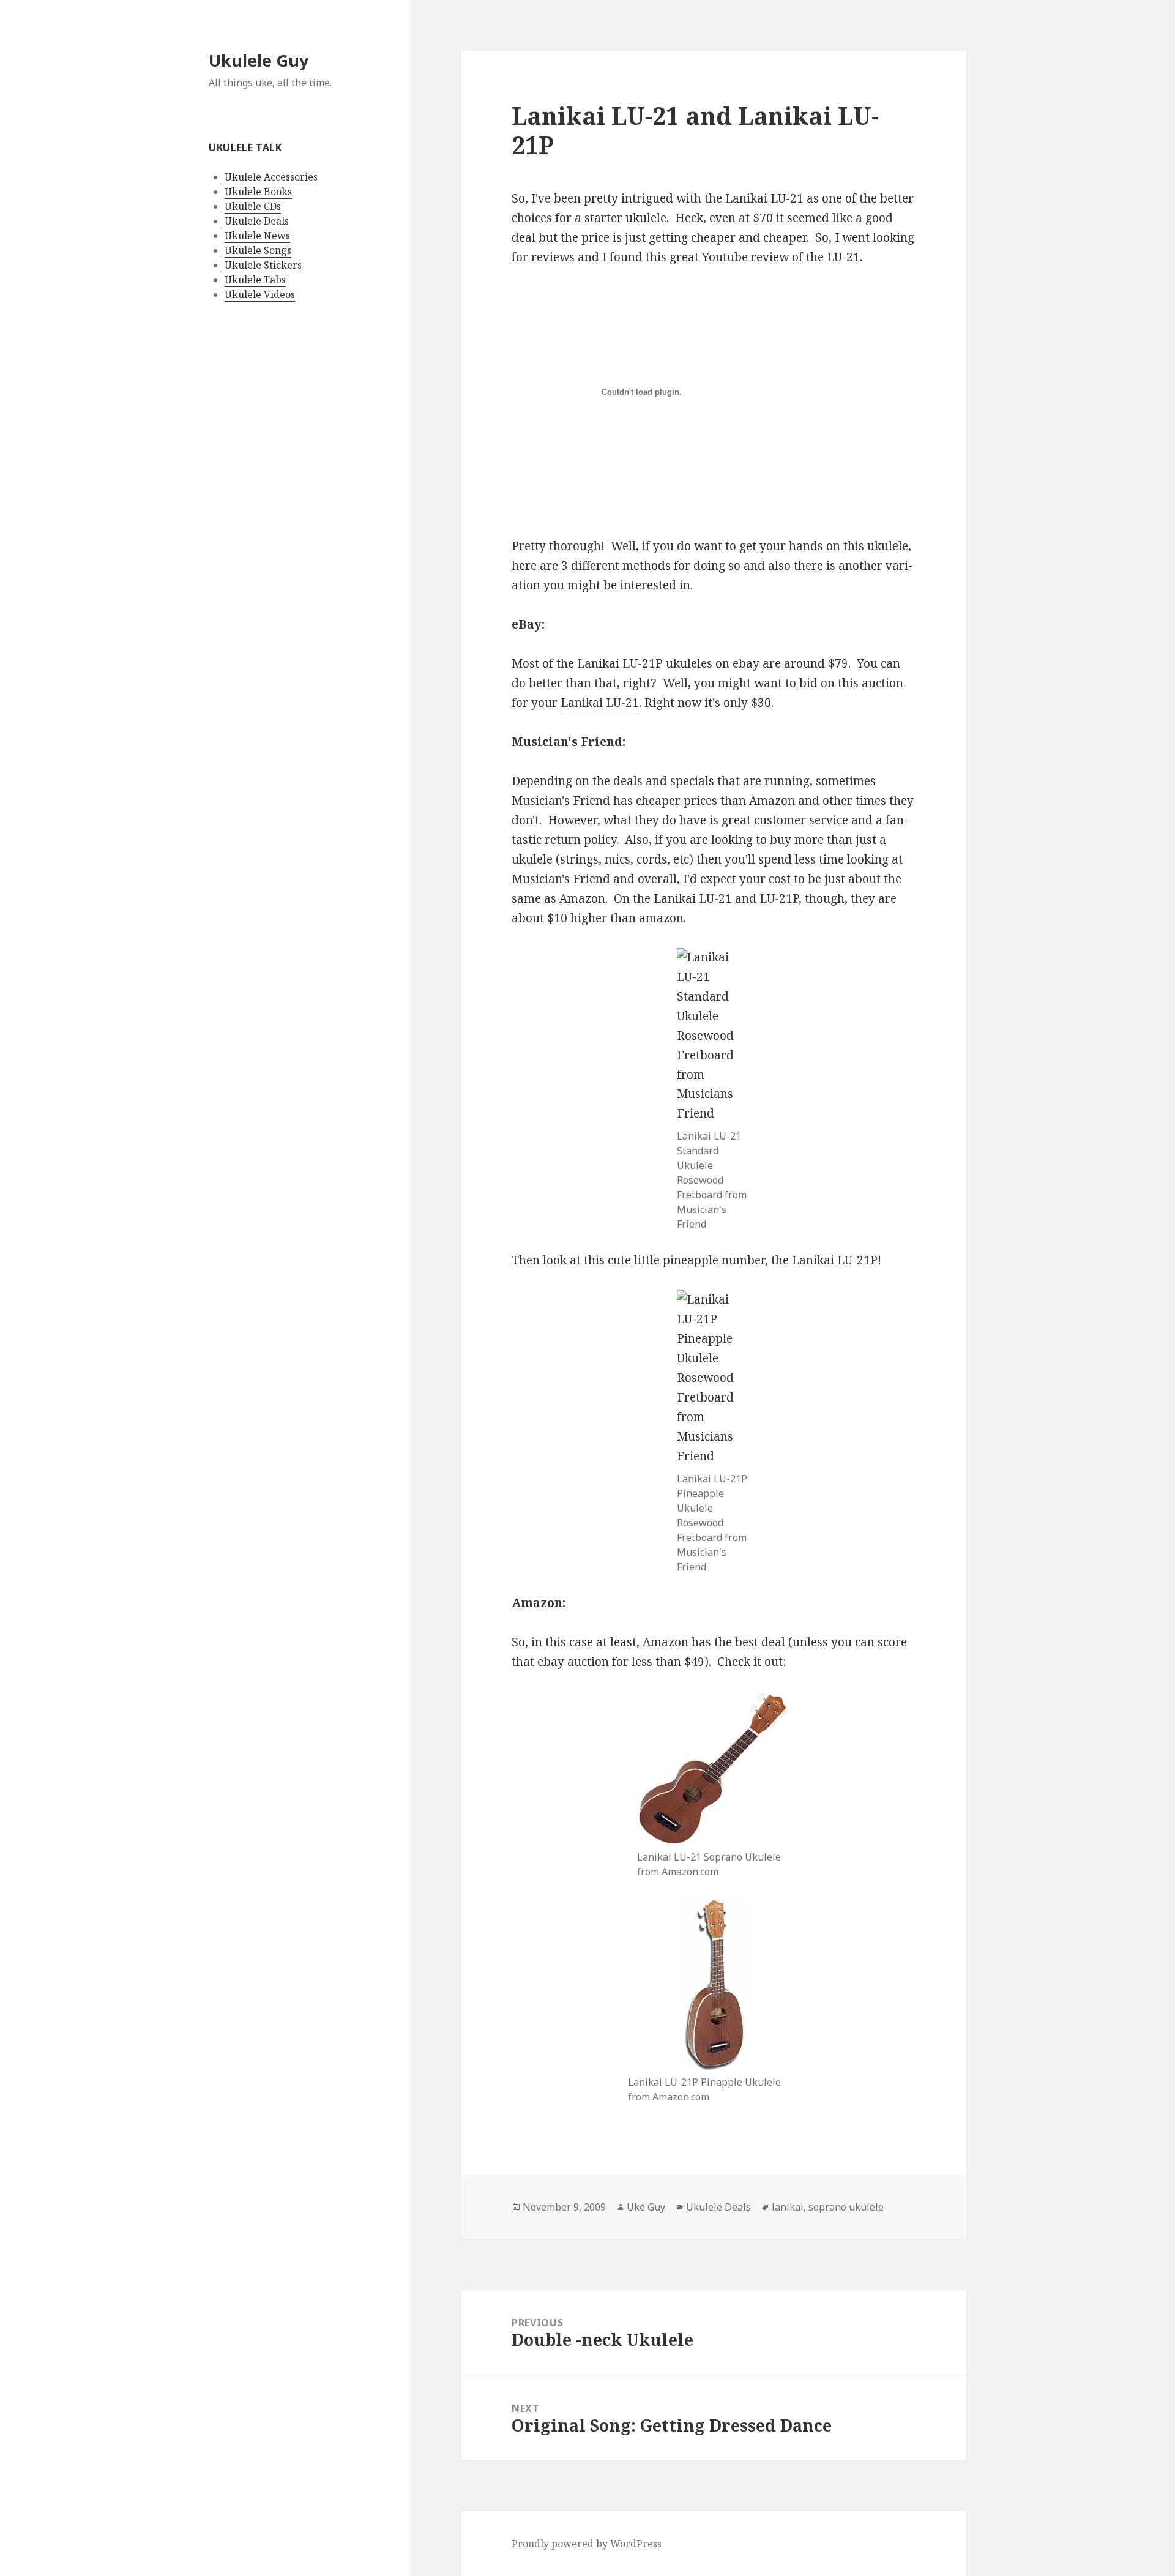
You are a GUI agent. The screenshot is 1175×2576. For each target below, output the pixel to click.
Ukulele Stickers (263, 265)
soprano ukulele (846, 2207)
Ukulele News (257, 236)
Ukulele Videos (260, 294)
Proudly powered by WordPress (587, 2544)
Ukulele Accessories (271, 177)
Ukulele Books (258, 192)
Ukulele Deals (257, 221)
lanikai (788, 2207)
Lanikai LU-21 (600, 703)
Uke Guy (646, 2207)
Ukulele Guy (259, 60)
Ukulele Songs (258, 250)
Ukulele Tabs (255, 280)
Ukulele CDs (253, 206)
